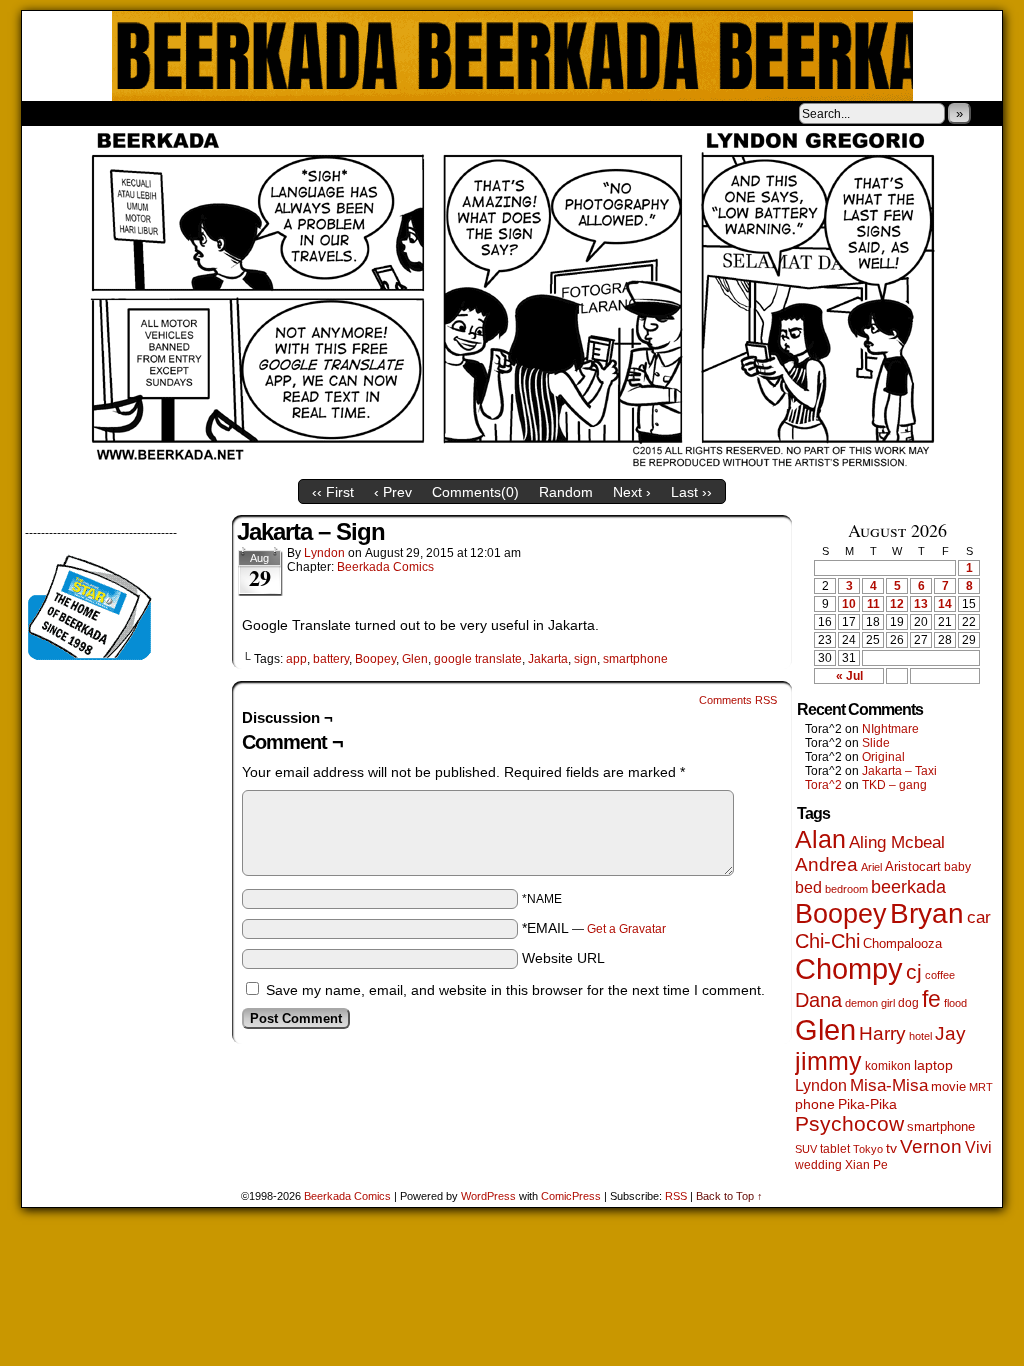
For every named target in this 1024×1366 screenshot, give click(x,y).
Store (171, 113)
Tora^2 (823, 785)
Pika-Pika (867, 1104)
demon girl (870, 1003)
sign (585, 659)
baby (957, 867)
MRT (981, 1087)
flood (955, 1003)
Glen (415, 659)
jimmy (828, 1061)
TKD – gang (894, 785)
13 (921, 604)
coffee (940, 975)
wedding (818, 1164)
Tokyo (868, 1149)
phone (815, 1104)
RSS (676, 1196)
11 (873, 604)
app (296, 659)
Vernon (931, 1146)
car (979, 917)
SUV (806, 1149)
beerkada (908, 886)
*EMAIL (594, 928)
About (109, 113)
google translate (478, 659)
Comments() (475, 492)
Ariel (871, 867)
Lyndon (324, 553)
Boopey (375, 659)
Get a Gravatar (626, 929)
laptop (933, 1065)
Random (566, 492)
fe (931, 999)
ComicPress (571, 1196)
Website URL (563, 958)
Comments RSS (738, 700)
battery (331, 659)
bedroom (846, 889)
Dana (818, 1000)
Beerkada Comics (512, 56)
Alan (820, 839)
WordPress (488, 1196)
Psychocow (849, 1123)
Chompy (849, 969)
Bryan (927, 913)
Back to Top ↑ (729, 1196)
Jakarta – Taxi (899, 771)
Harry (882, 1033)
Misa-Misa (889, 1085)
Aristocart (913, 867)
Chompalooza (902, 943)
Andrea (826, 864)
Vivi (978, 1147)
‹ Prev (393, 492)
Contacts (247, 113)
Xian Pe (866, 1164)
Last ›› (691, 492)
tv (891, 1148)
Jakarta (548, 659)
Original (883, 757)
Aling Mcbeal (897, 842)
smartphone (635, 659)
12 (897, 604)
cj (914, 972)
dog (908, 1002)
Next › (632, 492)
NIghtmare (890, 729)
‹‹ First (333, 492)
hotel (920, 1036)
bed (808, 887)
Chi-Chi (827, 941)
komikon (888, 1066)
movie (948, 1087)
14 (945, 604)
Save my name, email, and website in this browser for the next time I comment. (515, 990)
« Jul (849, 676)
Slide (876, 743)
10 (849, 604)
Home (50, 113)
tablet (835, 1148)
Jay (950, 1033)
